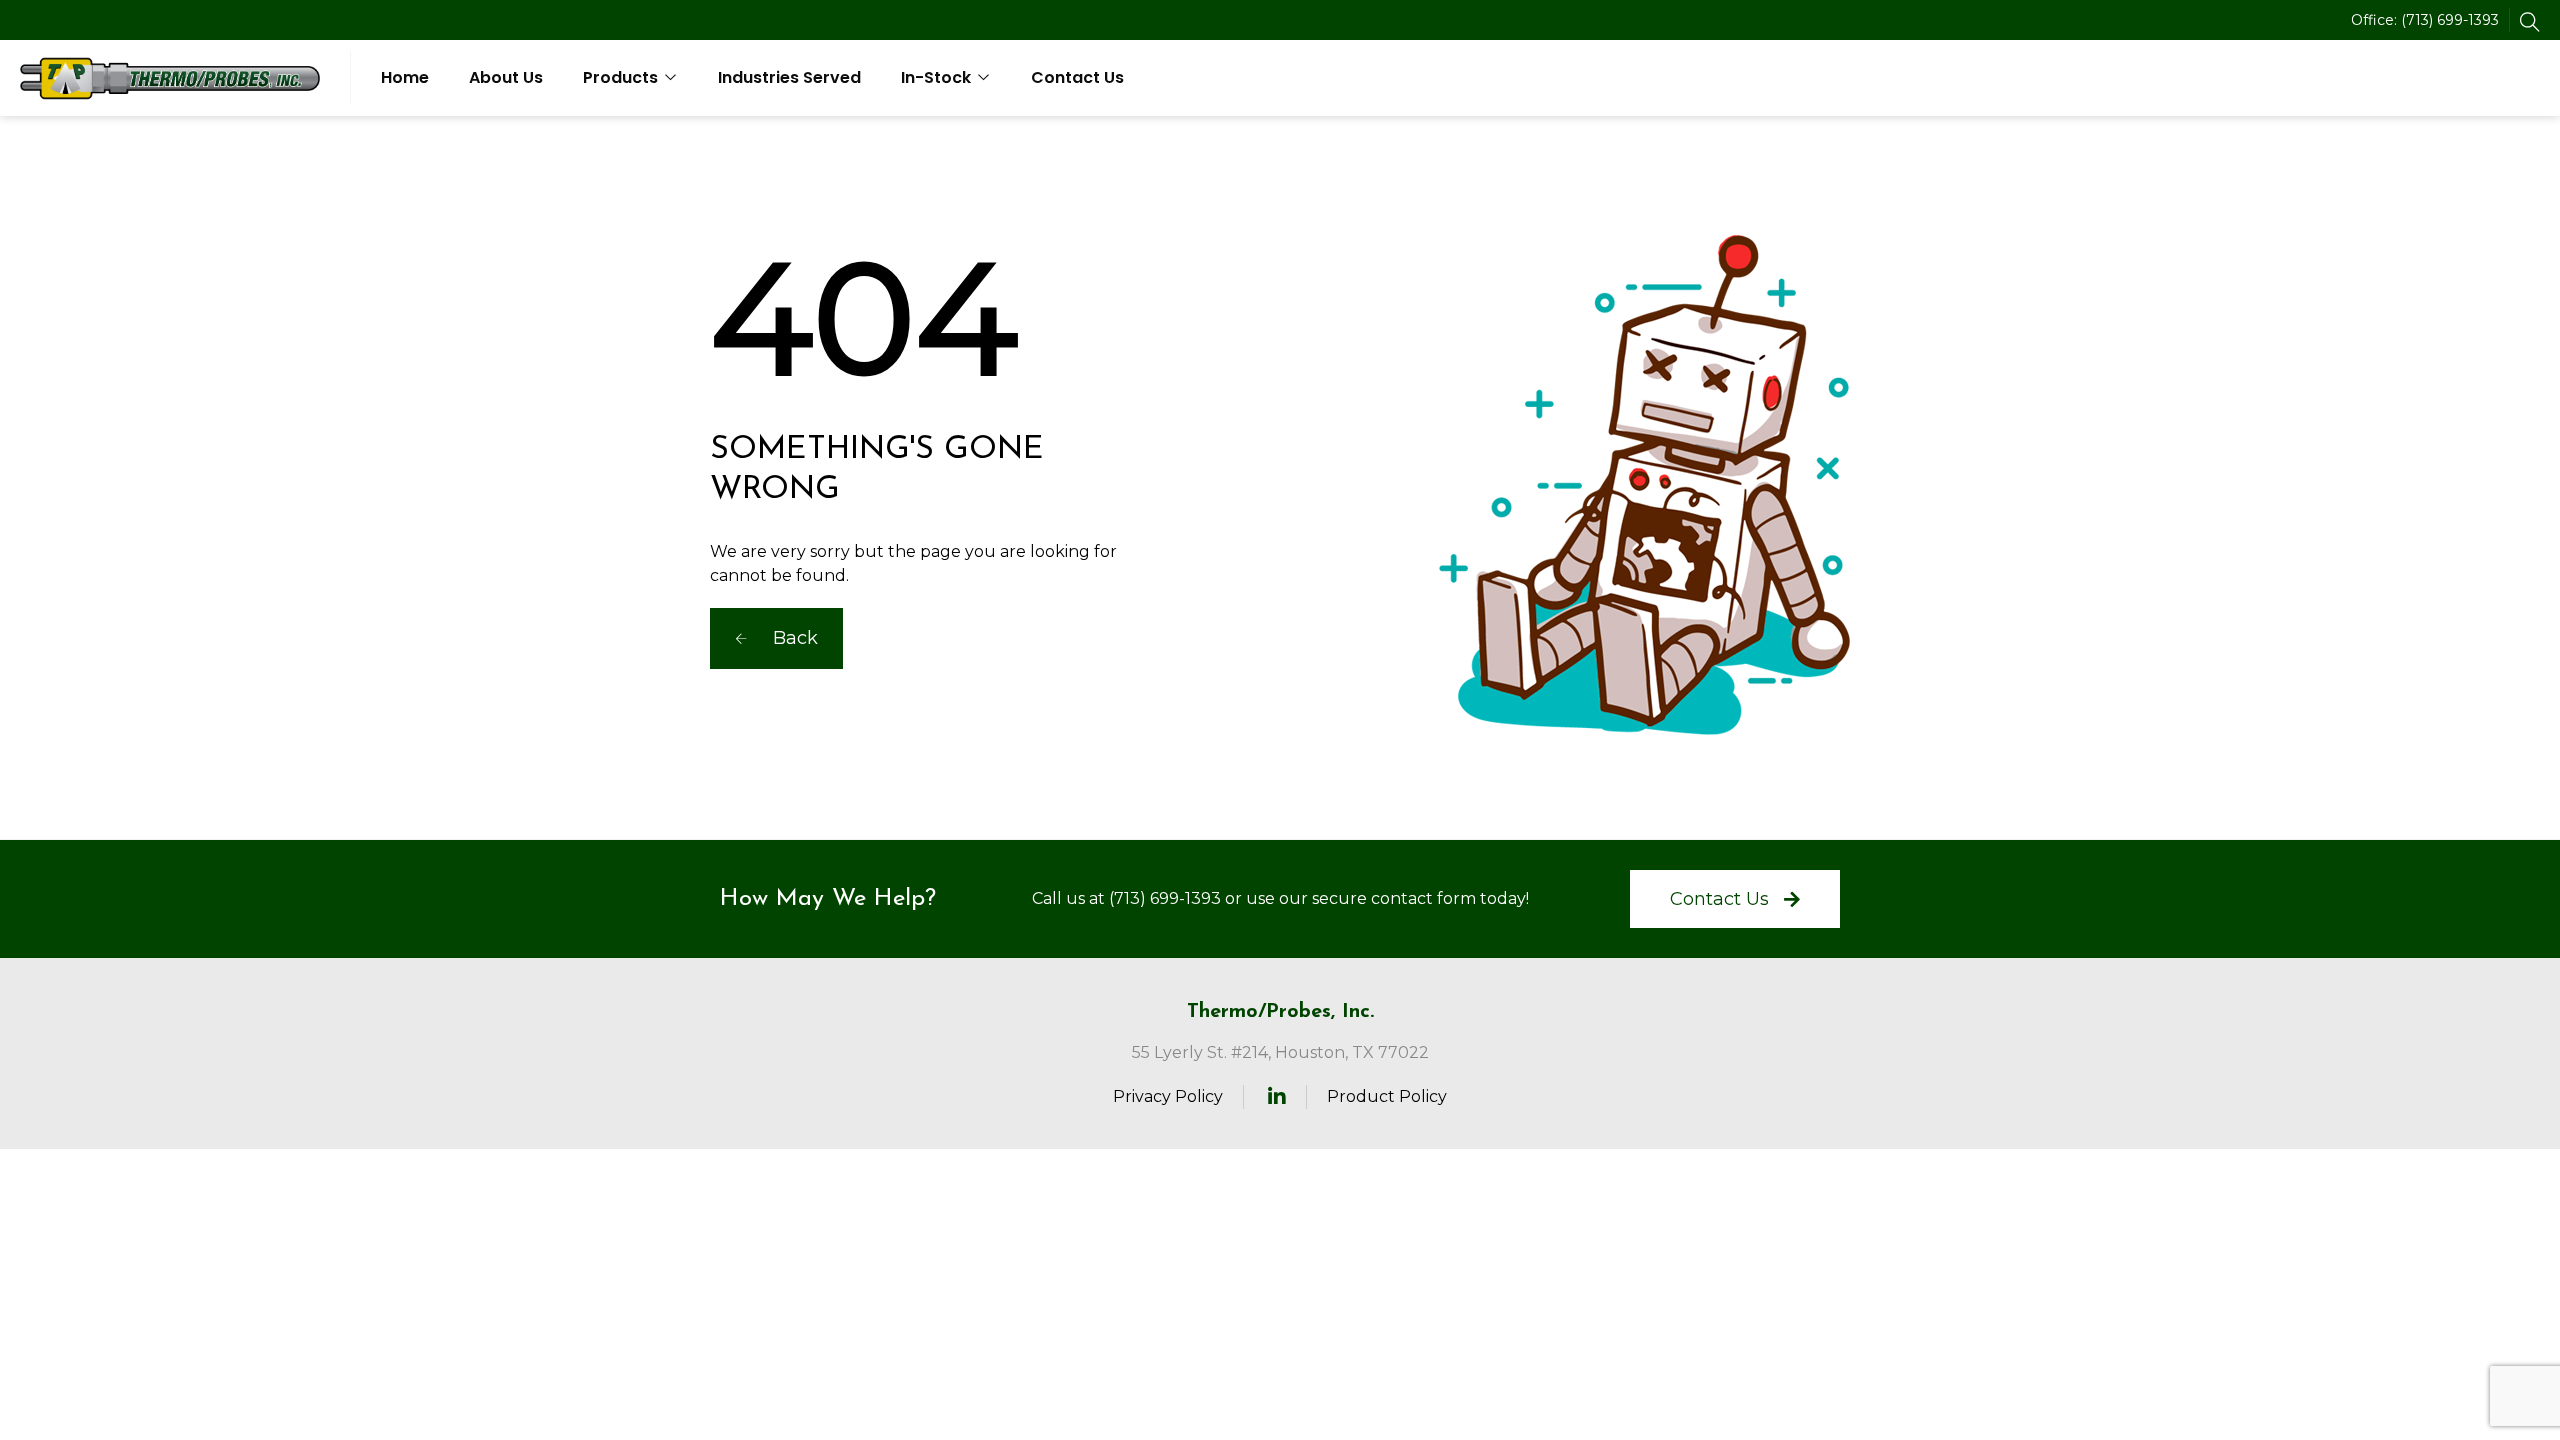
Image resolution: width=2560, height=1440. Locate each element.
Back (793, 638)
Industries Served (789, 77)
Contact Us (1077, 77)
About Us (506, 77)
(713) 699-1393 (2450, 20)
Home (405, 77)
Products (620, 77)
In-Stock (936, 77)
